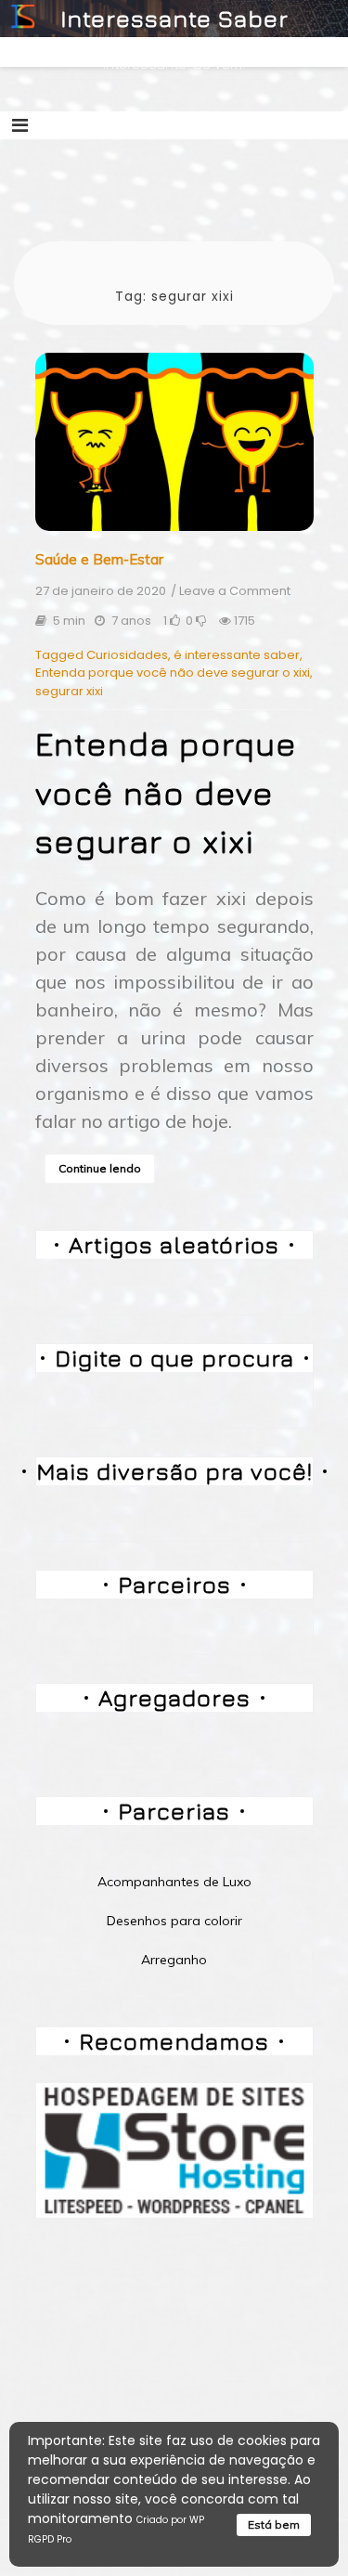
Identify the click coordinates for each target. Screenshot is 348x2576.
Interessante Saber (174, 18)
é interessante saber (237, 655)
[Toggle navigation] (20, 125)
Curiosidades (127, 655)
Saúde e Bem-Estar (99, 559)
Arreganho (174, 1960)
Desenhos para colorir (174, 1921)
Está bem (274, 2524)
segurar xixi (69, 691)
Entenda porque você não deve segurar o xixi (173, 673)
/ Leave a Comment (231, 591)
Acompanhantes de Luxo (174, 1882)
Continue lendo (100, 1168)
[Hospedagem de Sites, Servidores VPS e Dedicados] (174, 2149)
